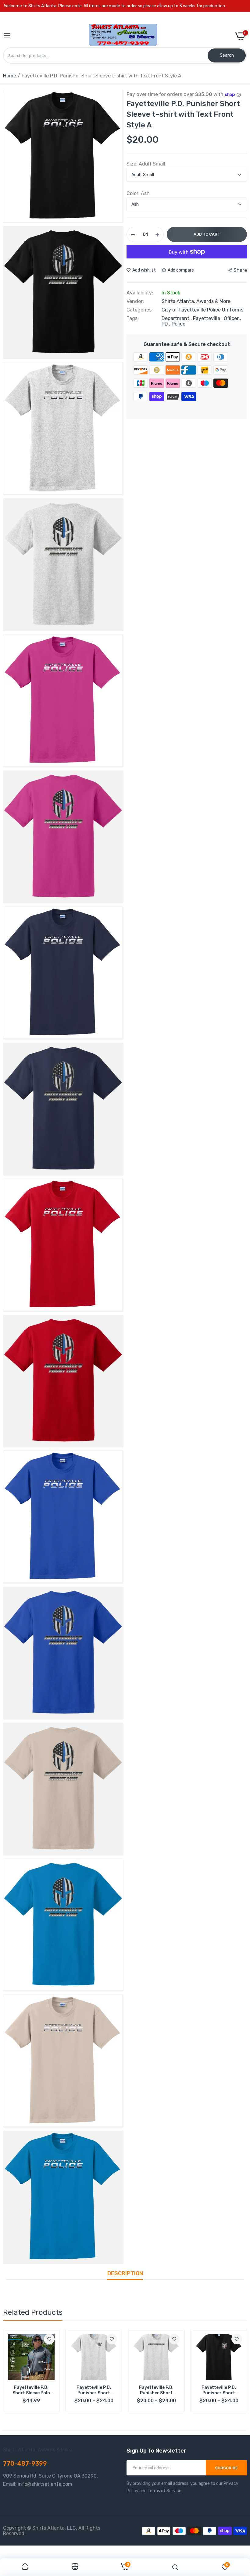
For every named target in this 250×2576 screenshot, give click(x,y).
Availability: (140, 293)
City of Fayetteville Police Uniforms (202, 310)
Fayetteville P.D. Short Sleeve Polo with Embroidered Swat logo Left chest (31, 2390)
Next (232, 2371)
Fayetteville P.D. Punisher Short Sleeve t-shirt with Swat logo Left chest (94, 2390)
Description (125, 2273)
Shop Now (237, 6)
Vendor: (135, 301)
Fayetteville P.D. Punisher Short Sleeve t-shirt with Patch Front (219, 2390)
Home (10, 76)
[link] (49, 2339)
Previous (18, 2371)
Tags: (133, 318)
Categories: (140, 310)
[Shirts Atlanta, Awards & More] (123, 36)
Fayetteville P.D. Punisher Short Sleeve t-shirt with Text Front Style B (156, 2390)
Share (240, 270)
